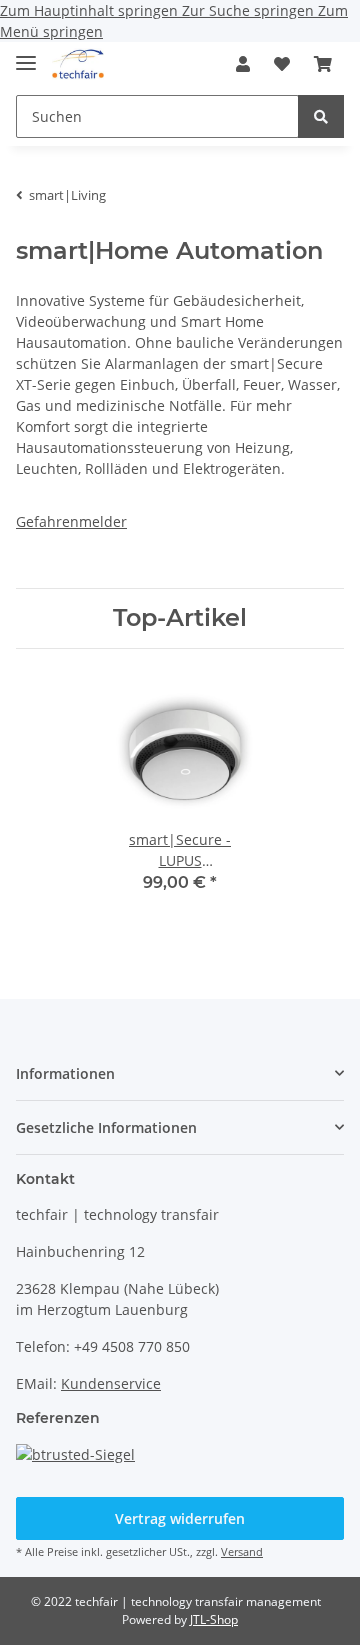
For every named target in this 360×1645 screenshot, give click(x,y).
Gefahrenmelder (71, 521)
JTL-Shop (214, 1619)
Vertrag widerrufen (180, 1518)
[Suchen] (321, 116)
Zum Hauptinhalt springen (91, 10)
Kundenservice (111, 1383)
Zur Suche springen (250, 10)
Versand (242, 1551)
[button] (243, 64)
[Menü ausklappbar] (26, 54)
